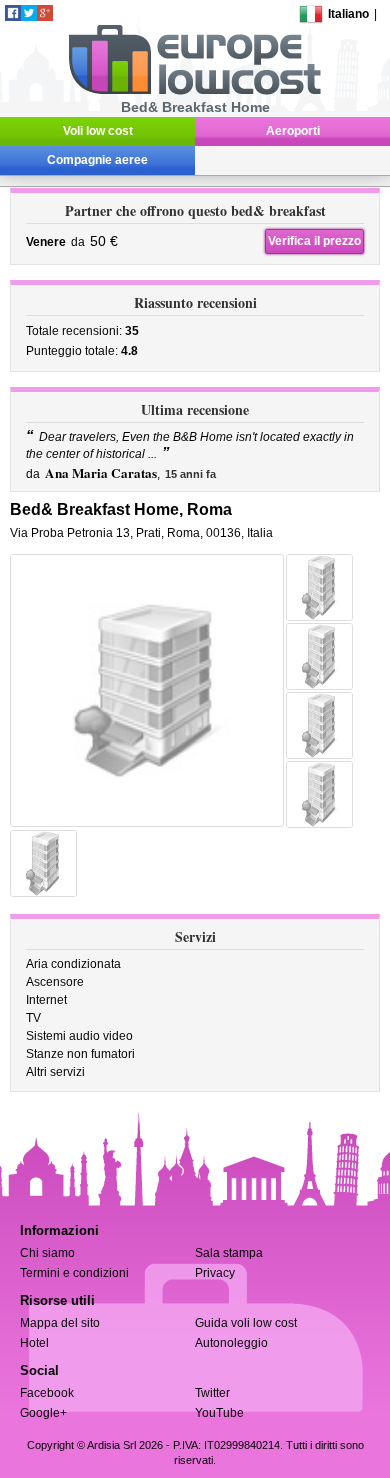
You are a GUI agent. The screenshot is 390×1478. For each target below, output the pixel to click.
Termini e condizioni (74, 1273)
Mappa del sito (60, 1323)
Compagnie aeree (97, 160)
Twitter (212, 1393)
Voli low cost (98, 131)
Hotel (34, 1343)
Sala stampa (229, 1253)
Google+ (43, 1413)
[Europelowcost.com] (194, 91)
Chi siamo (47, 1253)
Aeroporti (293, 131)
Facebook (47, 1393)
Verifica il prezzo (314, 241)
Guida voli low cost (246, 1323)
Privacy (215, 1273)
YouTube (219, 1413)
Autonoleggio (231, 1343)
